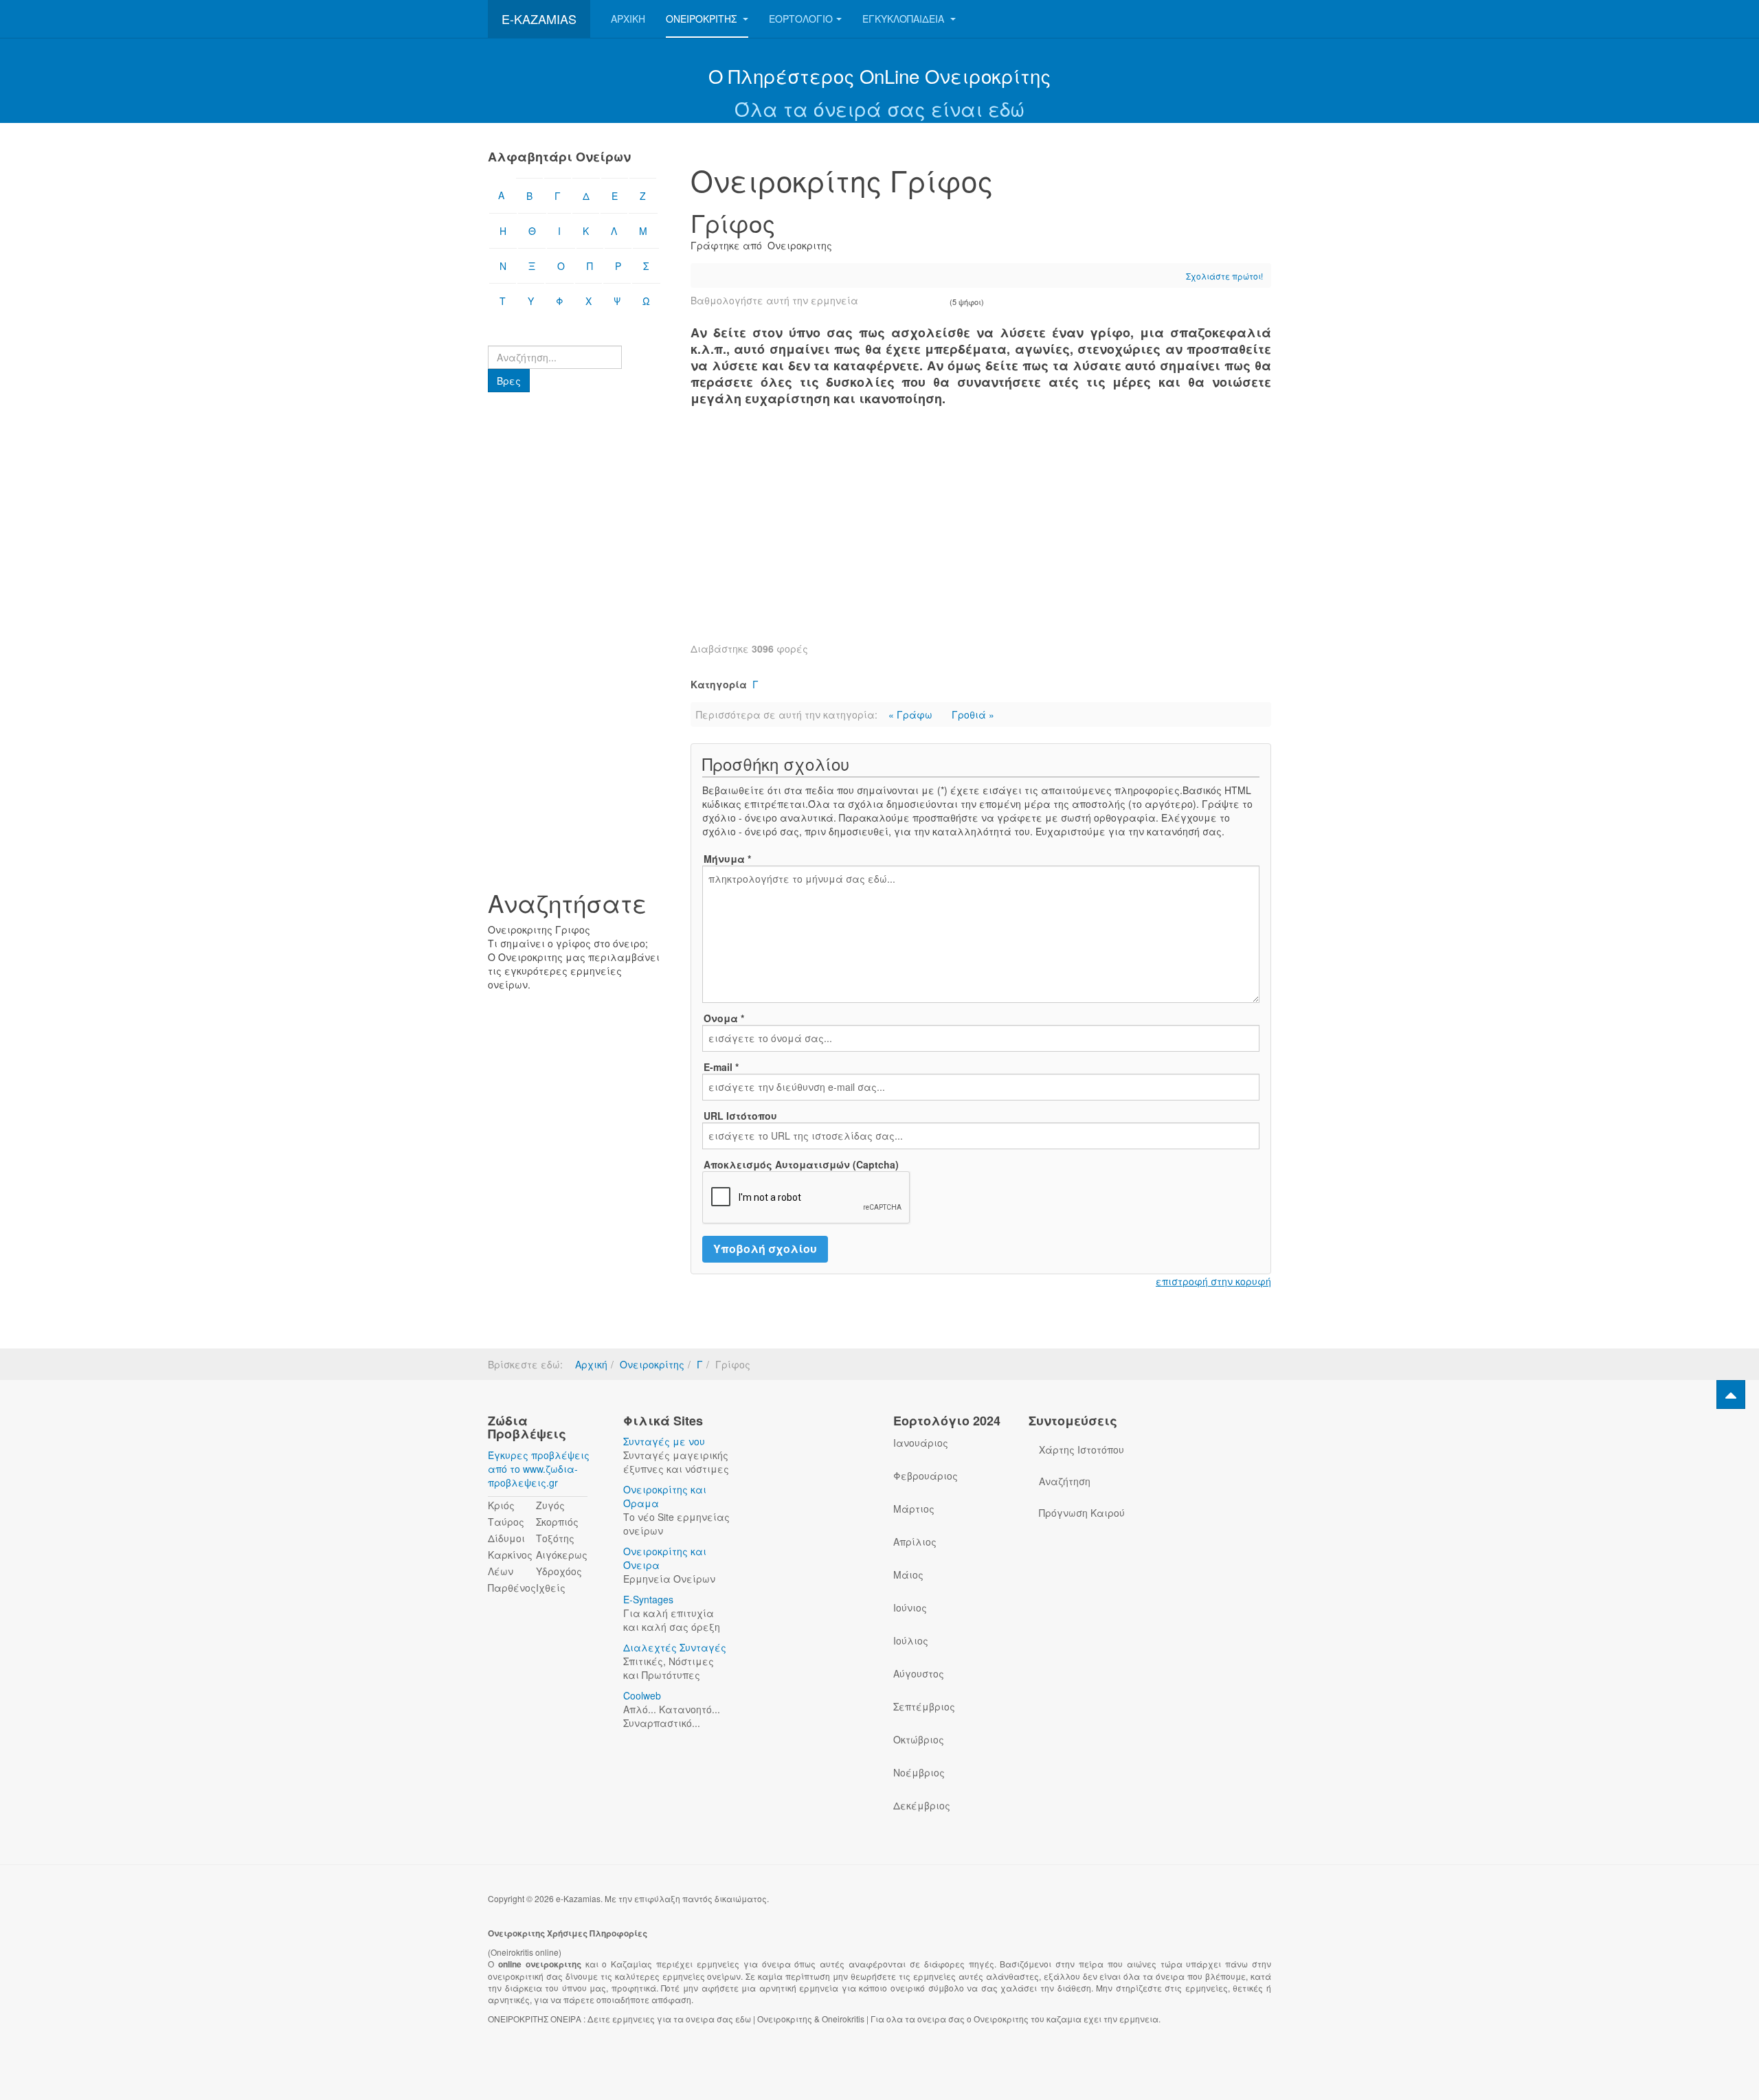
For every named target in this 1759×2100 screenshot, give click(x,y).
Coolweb (642, 1695)
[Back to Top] (1731, 1395)
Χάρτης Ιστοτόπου (1082, 1449)
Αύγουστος (919, 1673)
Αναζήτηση (1065, 1481)
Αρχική (628, 19)
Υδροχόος (559, 1571)
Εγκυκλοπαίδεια (905, 19)
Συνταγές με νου (664, 1441)
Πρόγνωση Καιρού (1082, 1513)
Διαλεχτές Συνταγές (675, 1647)
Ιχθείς (551, 1588)
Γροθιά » (973, 714)
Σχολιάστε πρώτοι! (1224, 276)
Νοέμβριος (919, 1772)
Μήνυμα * (727, 859)
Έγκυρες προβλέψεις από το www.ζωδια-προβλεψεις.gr (539, 1469)
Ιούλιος (911, 1640)
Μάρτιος (914, 1509)
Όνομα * (724, 1018)
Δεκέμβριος (922, 1805)
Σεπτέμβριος (924, 1706)
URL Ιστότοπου (740, 1116)
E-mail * (721, 1067)
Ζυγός (550, 1505)
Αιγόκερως (562, 1555)
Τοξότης (555, 1538)
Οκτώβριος (919, 1739)
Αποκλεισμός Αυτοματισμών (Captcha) (801, 1164)
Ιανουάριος (921, 1443)
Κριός (501, 1505)
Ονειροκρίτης (703, 19)
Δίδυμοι (506, 1538)
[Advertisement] (981, 532)
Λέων (501, 1571)
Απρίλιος (915, 1542)
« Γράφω (912, 714)
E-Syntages (648, 1599)
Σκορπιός (557, 1522)
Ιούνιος (910, 1607)
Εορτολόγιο (801, 19)
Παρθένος (512, 1588)
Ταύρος (506, 1522)
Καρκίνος (510, 1555)
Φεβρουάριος (926, 1476)
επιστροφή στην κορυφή (1213, 1281)
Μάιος (908, 1574)
